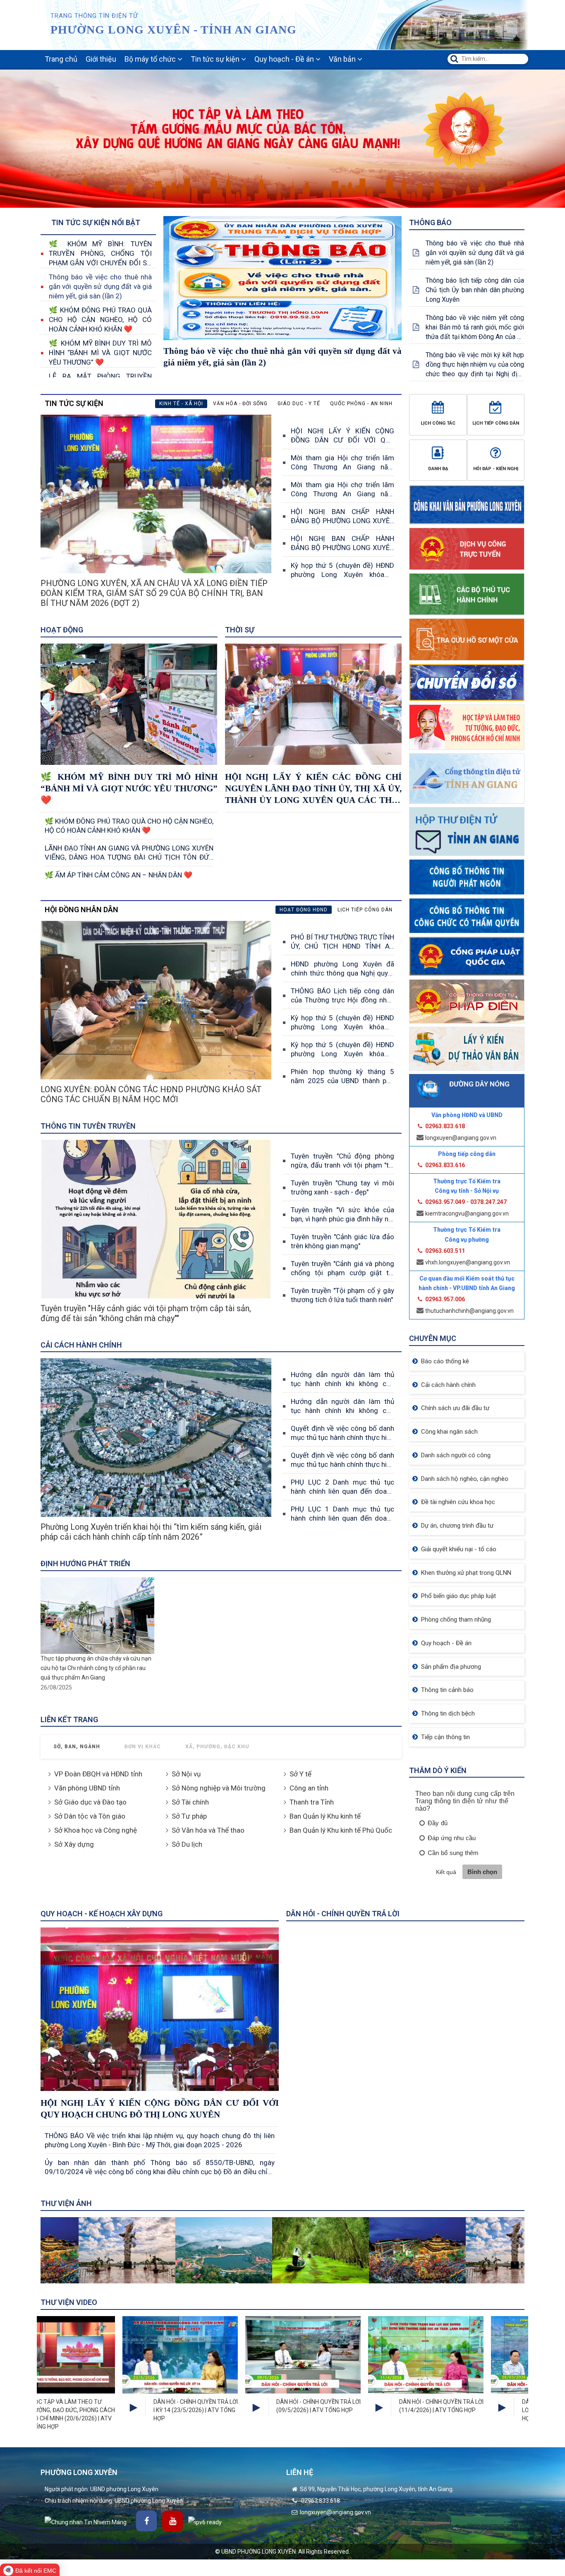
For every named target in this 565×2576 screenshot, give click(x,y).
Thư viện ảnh (66, 2203)
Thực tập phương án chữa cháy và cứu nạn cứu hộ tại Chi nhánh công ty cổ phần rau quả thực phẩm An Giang (96, 1668)
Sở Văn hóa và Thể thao (208, 1830)
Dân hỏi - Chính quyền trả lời (343, 1914)
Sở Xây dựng (74, 1844)
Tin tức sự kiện (216, 59)
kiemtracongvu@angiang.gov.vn (467, 1214)
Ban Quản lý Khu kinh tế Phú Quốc (341, 1830)
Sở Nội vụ (186, 1774)
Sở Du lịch (187, 1844)
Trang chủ (61, 59)
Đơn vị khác (143, 1747)
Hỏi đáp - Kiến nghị (496, 469)
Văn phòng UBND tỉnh (87, 1788)
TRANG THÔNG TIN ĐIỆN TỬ (94, 16)
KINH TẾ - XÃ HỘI (181, 404)
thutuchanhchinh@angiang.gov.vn (469, 1311)
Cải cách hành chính (81, 1345)
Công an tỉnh (309, 1788)
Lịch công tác (438, 423)
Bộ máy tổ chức (151, 59)
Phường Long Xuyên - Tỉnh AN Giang (174, 30)
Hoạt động (62, 630)
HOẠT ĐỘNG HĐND (304, 910)
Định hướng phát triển (85, 1563)
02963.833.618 (320, 2501)
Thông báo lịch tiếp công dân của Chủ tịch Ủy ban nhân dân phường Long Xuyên (475, 290)
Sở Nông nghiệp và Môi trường (219, 1788)
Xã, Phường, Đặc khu (217, 1747)
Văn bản (343, 59)
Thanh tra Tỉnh (312, 1802)
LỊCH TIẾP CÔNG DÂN (365, 910)
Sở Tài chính (190, 1802)
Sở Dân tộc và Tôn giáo (90, 1816)
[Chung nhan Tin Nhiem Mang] (86, 2522)
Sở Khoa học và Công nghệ (96, 1830)
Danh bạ (438, 469)
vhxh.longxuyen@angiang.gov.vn (468, 1262)
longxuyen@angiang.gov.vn (461, 1138)
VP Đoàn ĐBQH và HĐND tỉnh (98, 1774)
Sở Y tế (300, 1774)
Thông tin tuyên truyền (88, 1126)
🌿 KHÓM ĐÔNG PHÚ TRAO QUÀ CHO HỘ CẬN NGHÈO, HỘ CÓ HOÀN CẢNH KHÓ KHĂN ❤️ (100, 320)
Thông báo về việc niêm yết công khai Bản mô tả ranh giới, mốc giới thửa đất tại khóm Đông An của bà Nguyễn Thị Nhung (475, 328)
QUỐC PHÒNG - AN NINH (361, 404)
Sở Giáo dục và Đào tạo (90, 1802)
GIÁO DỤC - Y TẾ (299, 404)
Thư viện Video (69, 2302)
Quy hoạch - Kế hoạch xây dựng (102, 1914)
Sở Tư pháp (189, 1816)
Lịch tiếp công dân (496, 423)
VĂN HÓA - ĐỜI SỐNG (240, 404)
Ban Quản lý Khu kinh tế (325, 1816)
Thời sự (240, 630)
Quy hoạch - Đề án (285, 59)
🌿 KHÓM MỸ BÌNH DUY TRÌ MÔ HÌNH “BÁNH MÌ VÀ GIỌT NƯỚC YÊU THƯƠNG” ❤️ (100, 353)
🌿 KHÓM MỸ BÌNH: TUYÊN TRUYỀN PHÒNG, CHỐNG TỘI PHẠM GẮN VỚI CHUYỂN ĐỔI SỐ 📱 (100, 254)
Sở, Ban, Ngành (77, 1747)
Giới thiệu (101, 59)
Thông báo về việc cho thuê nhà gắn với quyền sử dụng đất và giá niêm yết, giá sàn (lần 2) (100, 286)
